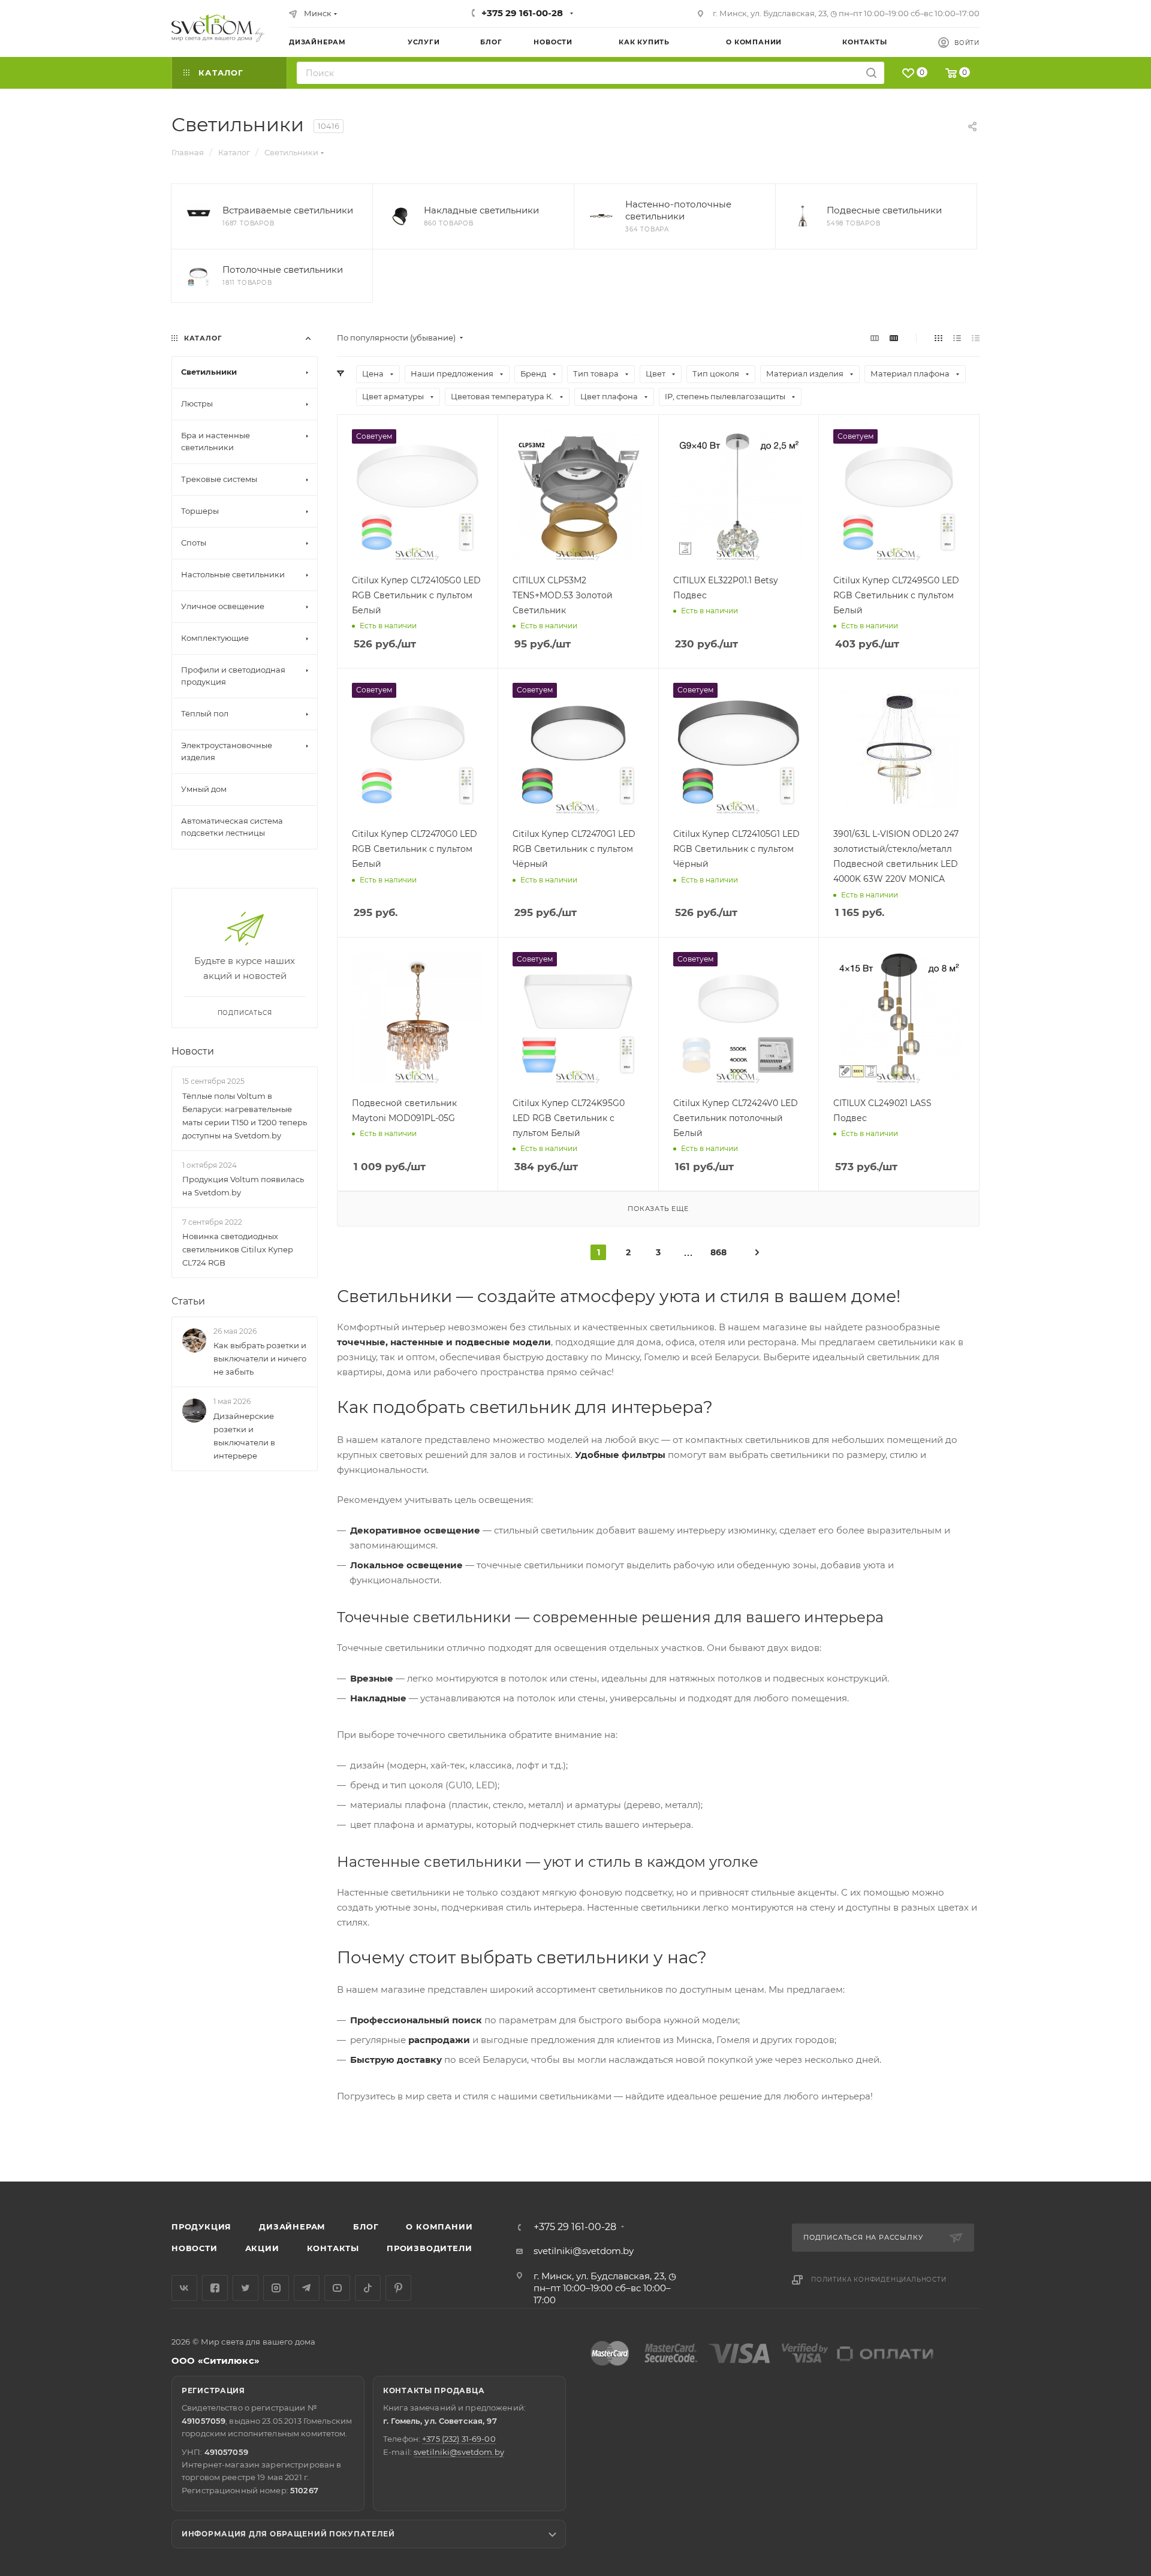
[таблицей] (976, 338)
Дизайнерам (292, 2226)
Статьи (188, 1301)
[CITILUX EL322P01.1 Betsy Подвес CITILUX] (739, 495)
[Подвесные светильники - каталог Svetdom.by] (803, 216)
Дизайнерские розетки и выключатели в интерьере (244, 1436)
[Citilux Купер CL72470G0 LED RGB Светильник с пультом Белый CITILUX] (418, 748)
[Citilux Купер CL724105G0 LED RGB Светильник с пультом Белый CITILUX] (418, 495)
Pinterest (398, 2288)
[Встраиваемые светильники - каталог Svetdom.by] (198, 216)
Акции (262, 2248)
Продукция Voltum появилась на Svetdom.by (243, 1186)
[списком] (957, 338)
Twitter (245, 2288)
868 (718, 1252)
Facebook (215, 2288)
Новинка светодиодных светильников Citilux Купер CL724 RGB (238, 1249)
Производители (429, 2248)
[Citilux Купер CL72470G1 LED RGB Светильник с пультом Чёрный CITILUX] (578, 748)
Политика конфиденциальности (879, 2280)
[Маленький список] (875, 338)
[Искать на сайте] (871, 73)
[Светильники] (218, 28)
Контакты (333, 2248)
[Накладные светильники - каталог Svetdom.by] (400, 216)
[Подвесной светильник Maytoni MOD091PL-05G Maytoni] (418, 1018)
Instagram (276, 2288)
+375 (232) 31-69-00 (459, 2439)
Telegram (307, 2288)
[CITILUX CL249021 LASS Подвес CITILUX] (899, 1018)
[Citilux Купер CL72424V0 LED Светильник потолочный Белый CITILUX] (739, 1018)
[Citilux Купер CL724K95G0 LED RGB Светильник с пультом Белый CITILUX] (578, 1018)
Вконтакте (184, 2288)
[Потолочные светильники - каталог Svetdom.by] (198, 276)
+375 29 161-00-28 (522, 13)
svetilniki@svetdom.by (584, 2251)
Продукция (201, 2226)
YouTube (337, 2288)
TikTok (368, 2288)
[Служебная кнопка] (757, 1252)
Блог (366, 2226)
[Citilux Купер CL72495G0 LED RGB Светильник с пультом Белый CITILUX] (899, 495)
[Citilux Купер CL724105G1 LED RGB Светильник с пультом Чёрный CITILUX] (739, 748)
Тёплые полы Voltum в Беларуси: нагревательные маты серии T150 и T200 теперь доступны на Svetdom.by (245, 1116)
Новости (193, 1051)
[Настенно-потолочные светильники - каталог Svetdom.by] (601, 216)
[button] (1093, 2135)
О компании (439, 2226)
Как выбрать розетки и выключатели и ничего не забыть (260, 1359)
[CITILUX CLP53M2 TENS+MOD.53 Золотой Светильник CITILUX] (578, 495)
